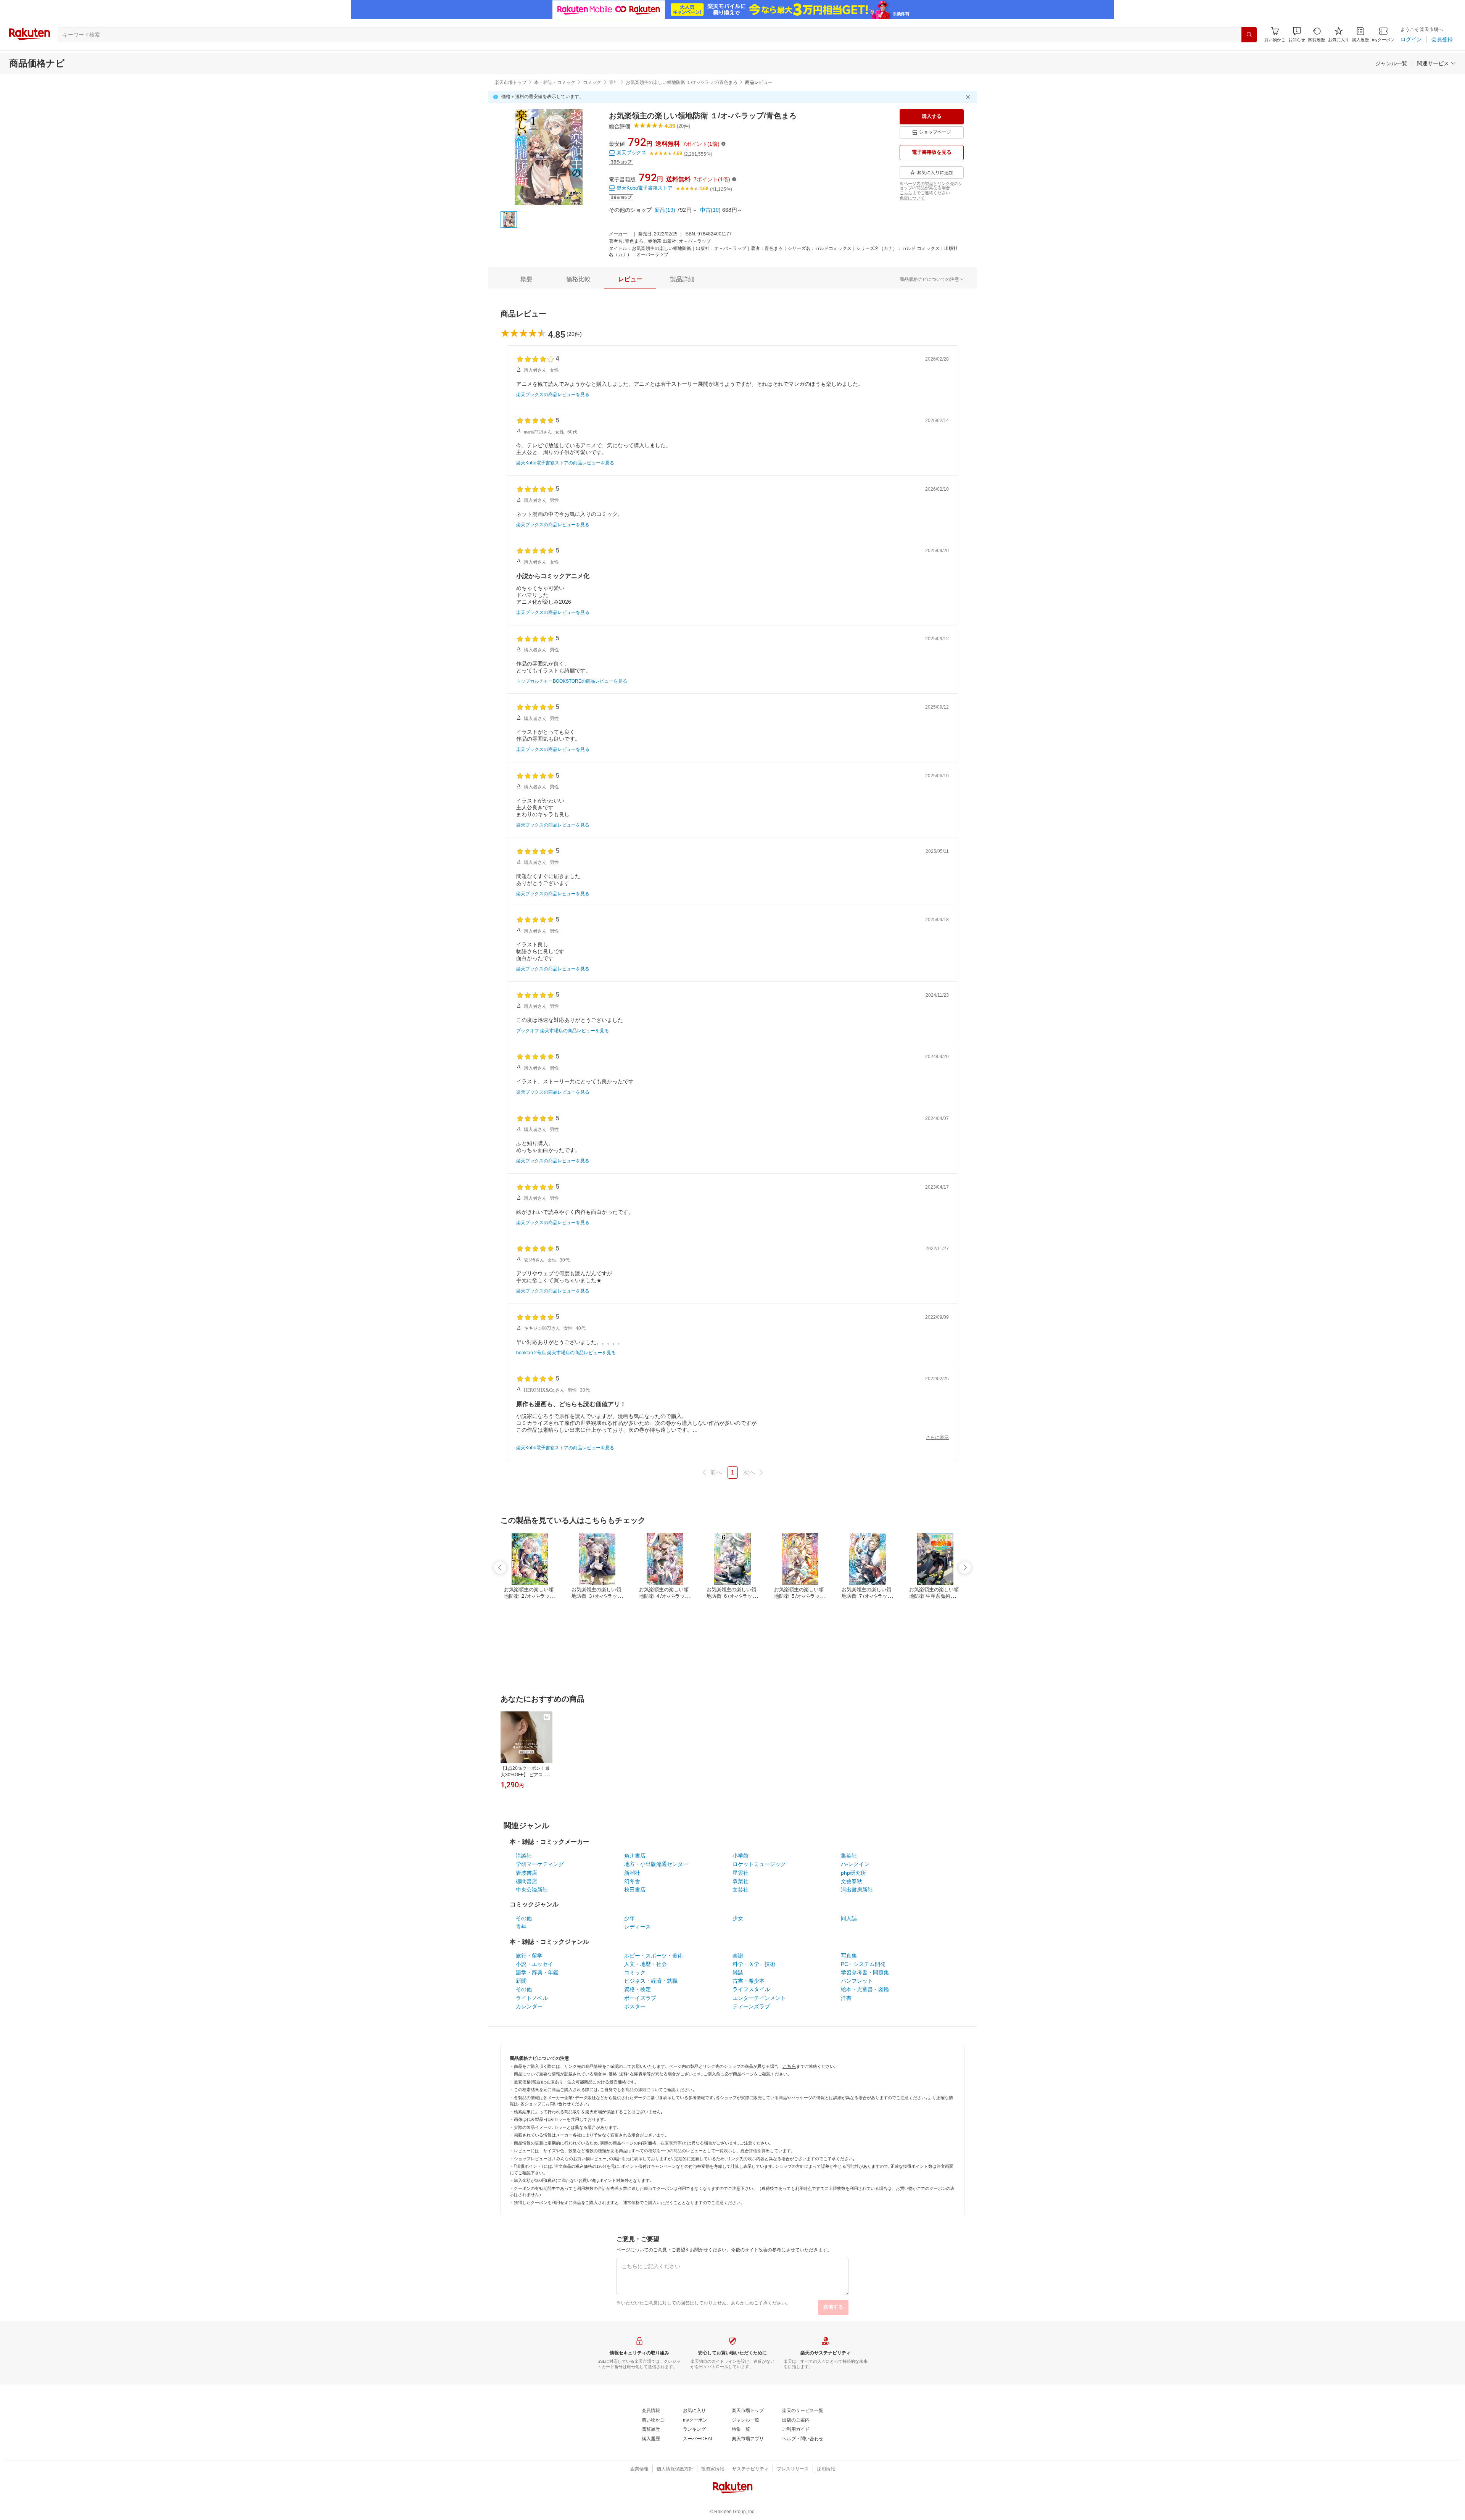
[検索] (1249, 35)
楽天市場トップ (510, 82)
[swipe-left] (500, 1568)
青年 (613, 82)
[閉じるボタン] (969, 97)
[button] (1297, 35)
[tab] (526, 279)
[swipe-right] (965, 1568)
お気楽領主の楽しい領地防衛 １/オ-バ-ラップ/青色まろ (682, 82)
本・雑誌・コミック (555, 82)
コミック (592, 82)
